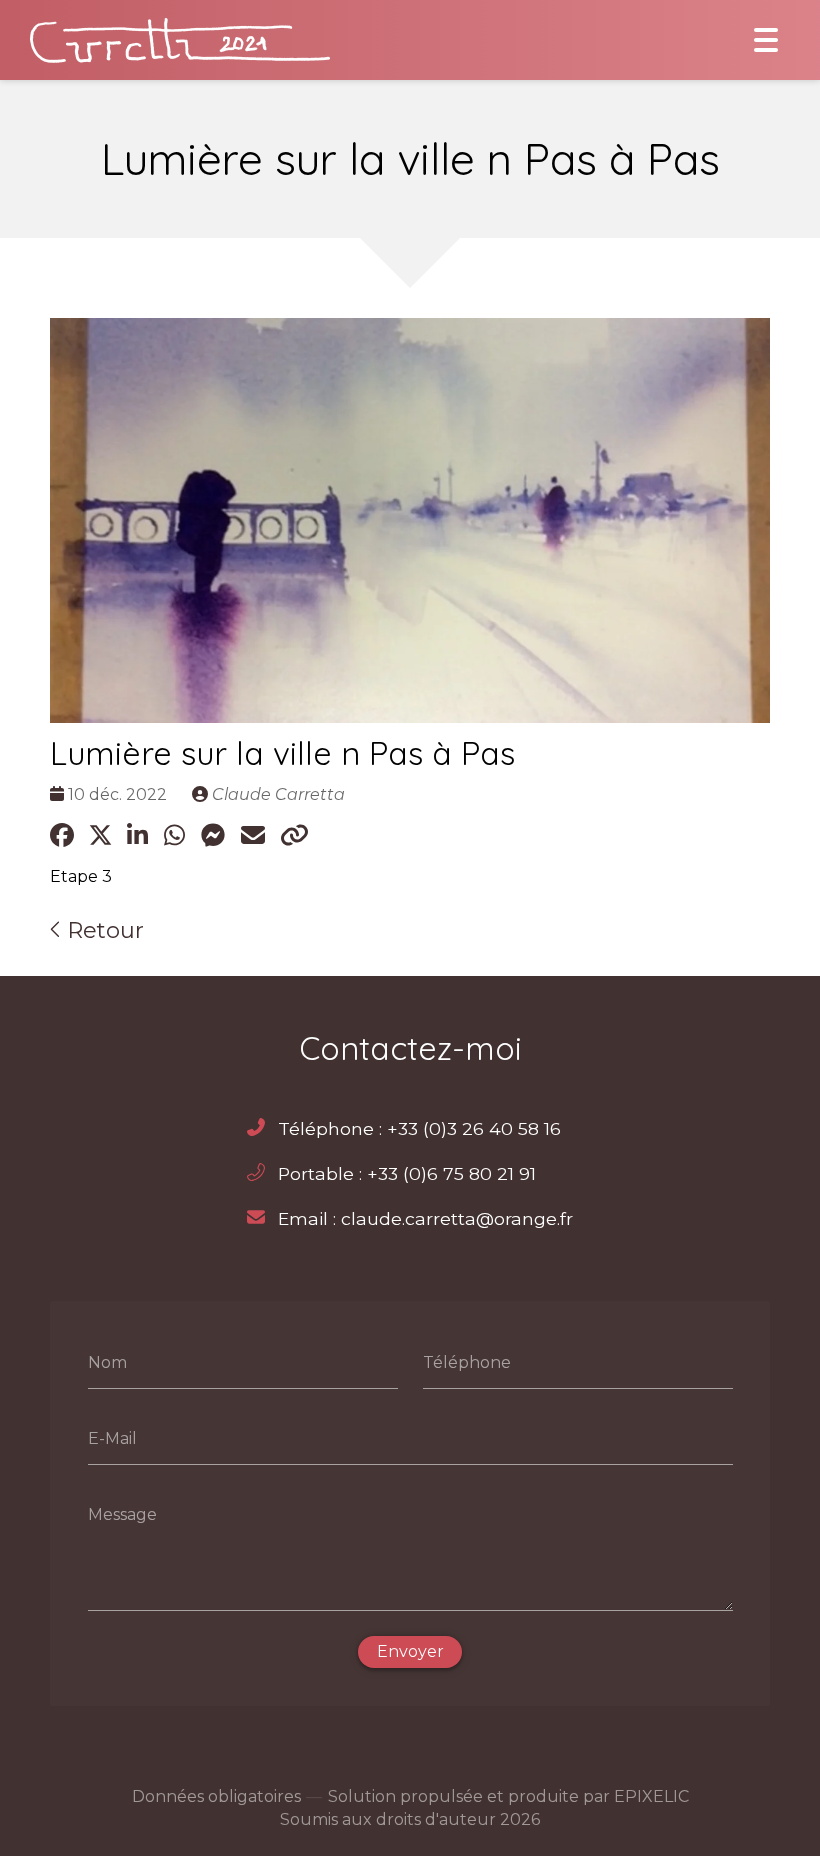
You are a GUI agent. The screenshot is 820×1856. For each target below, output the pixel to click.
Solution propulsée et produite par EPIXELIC (508, 1796)
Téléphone (467, 1362)
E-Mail (112, 1438)
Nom (107, 1362)
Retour (102, 930)
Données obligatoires (216, 1796)
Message (122, 1513)
